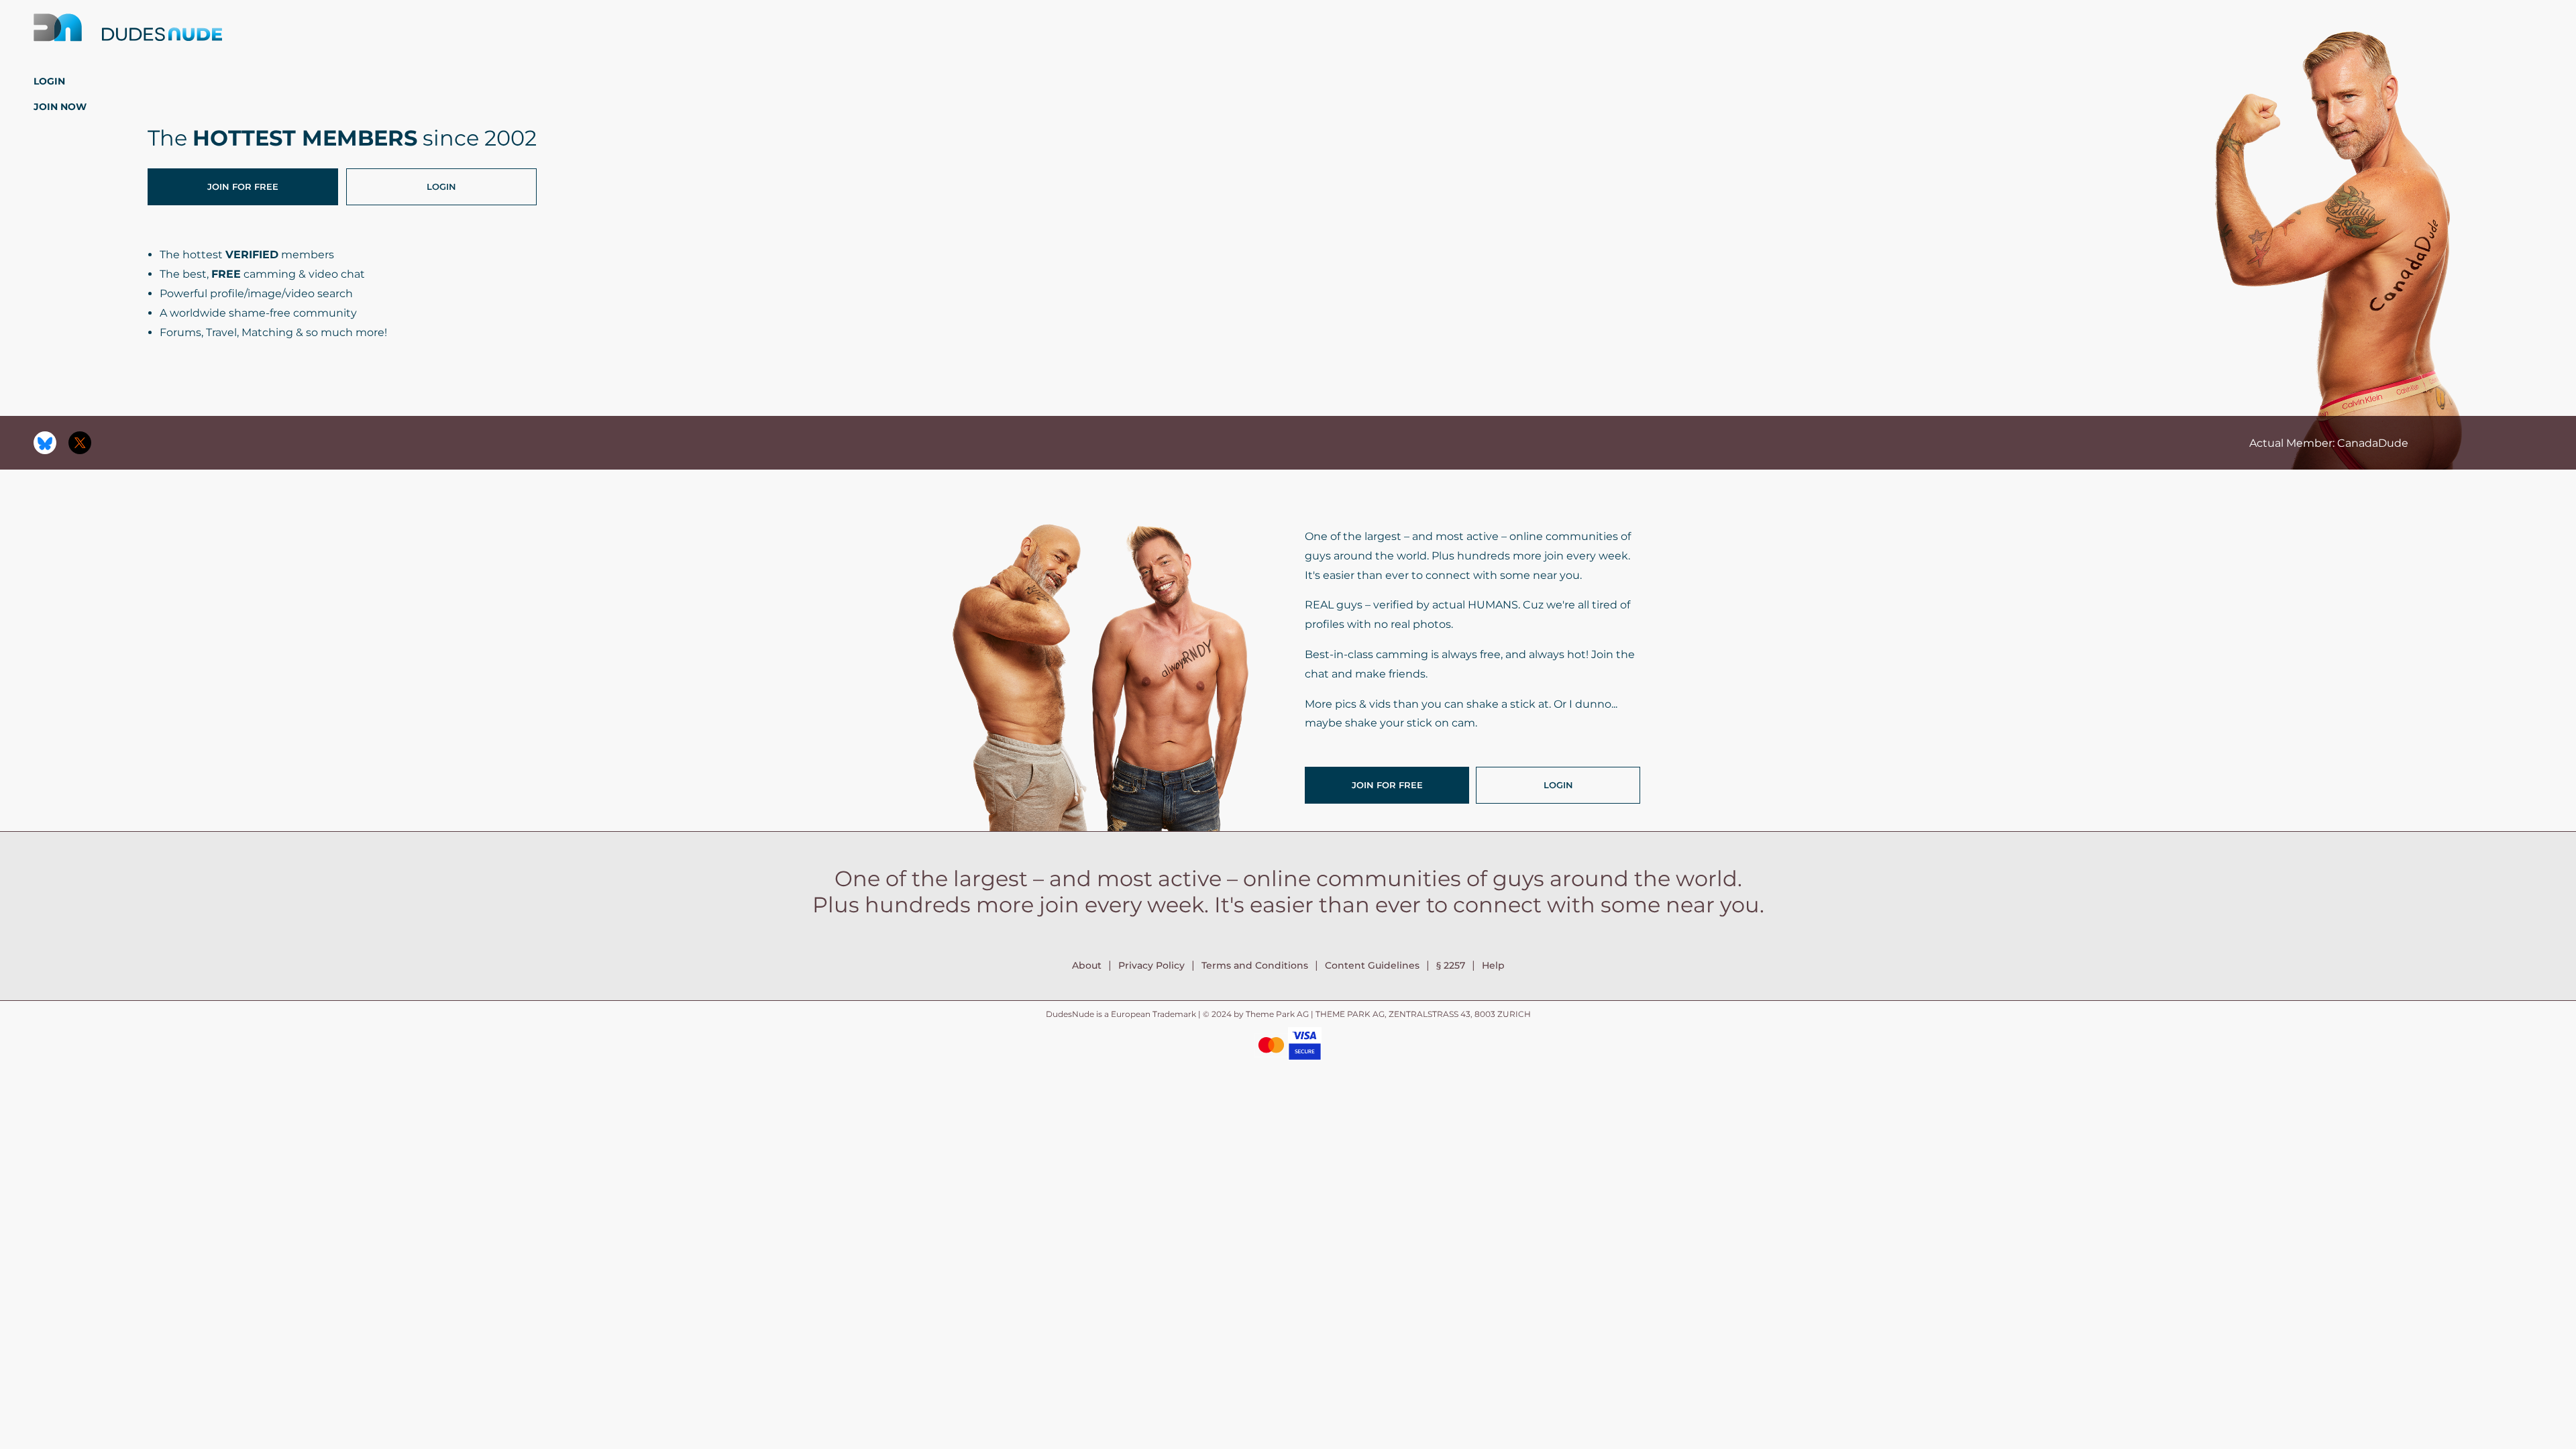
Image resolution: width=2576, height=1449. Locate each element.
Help (1493, 965)
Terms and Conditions (1255, 965)
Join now (60, 107)
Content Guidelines (1372, 965)
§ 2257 (1451, 965)
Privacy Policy (1151, 965)
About (1087, 965)
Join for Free (243, 186)
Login (49, 81)
